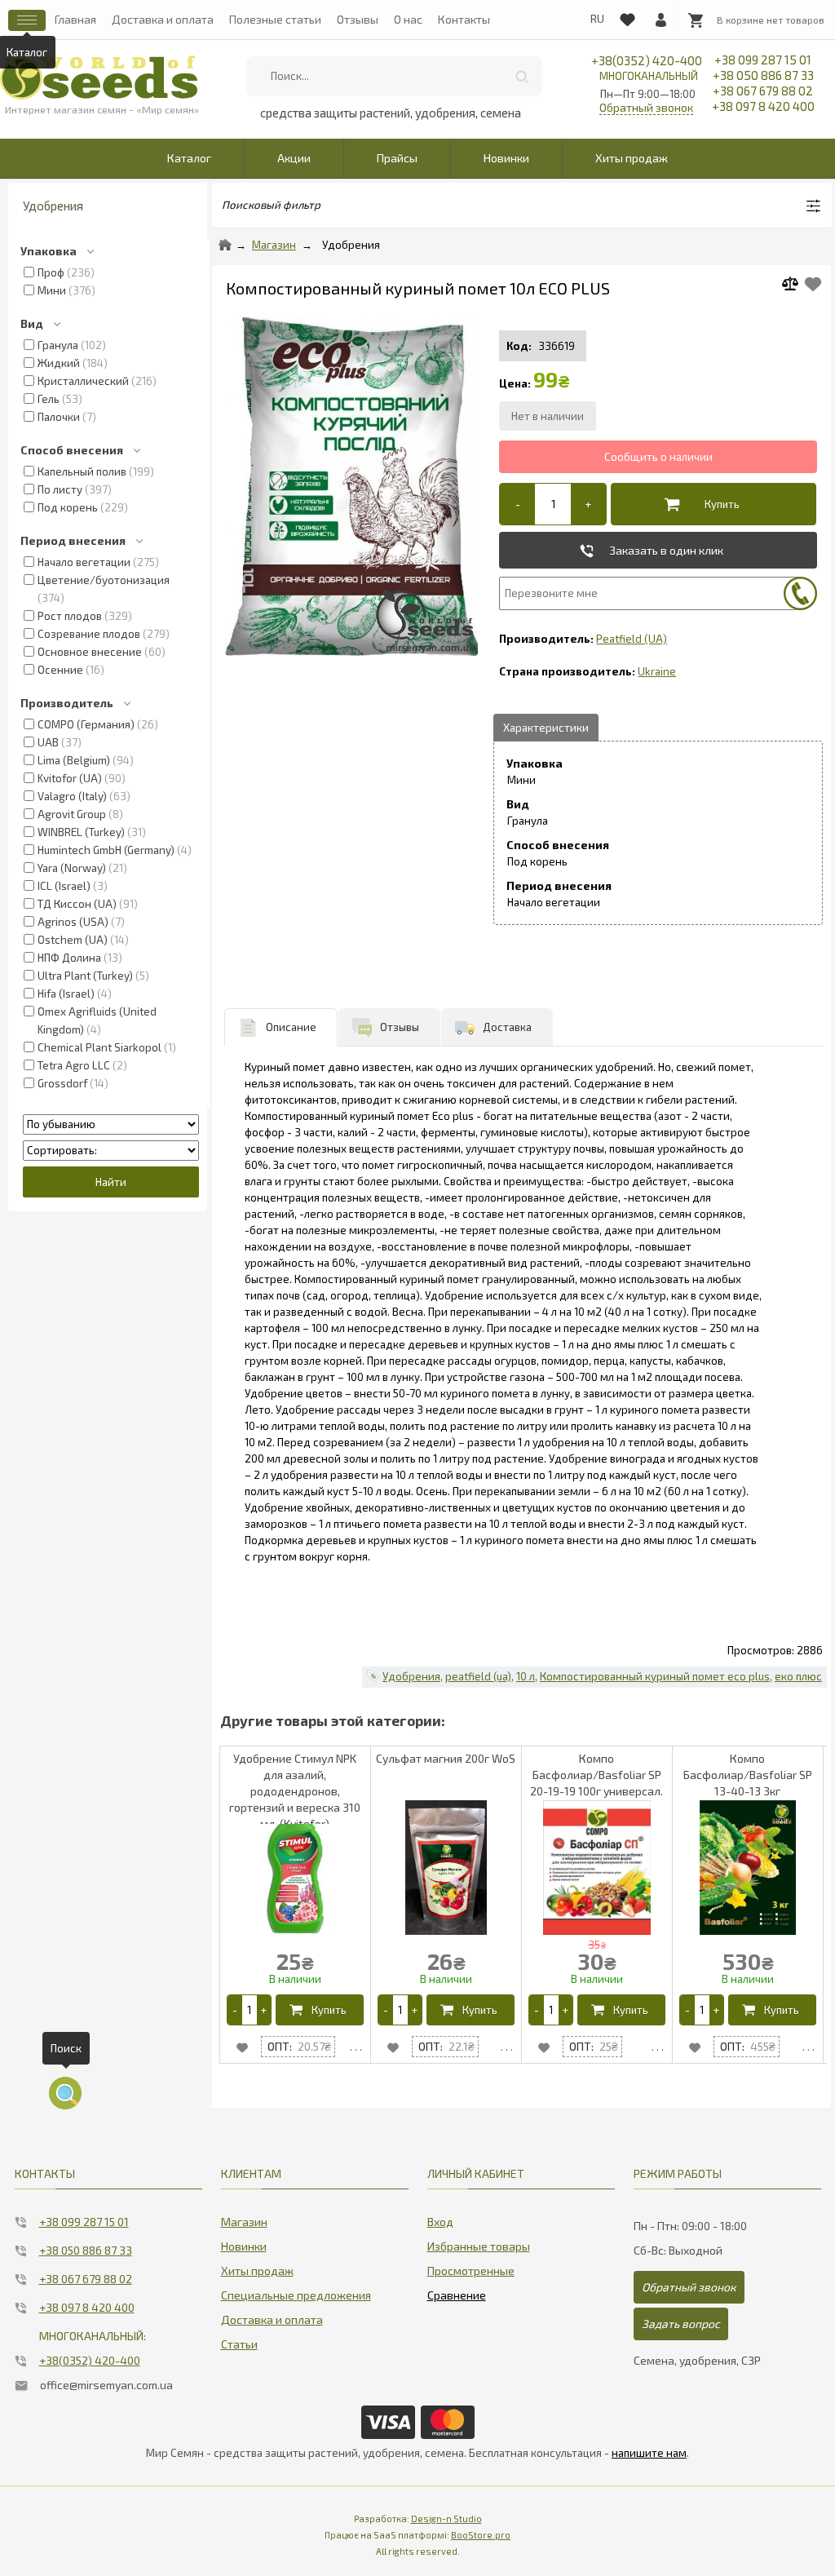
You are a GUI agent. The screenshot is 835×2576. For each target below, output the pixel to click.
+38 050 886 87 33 (763, 75)
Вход (440, 2222)
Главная (75, 19)
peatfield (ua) (478, 1676)
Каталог (189, 158)
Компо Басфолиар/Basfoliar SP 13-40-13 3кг (748, 1775)
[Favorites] (627, 16)
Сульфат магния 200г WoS (446, 1758)
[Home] (225, 245)
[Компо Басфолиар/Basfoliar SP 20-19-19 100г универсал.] (658, 2047)
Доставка (507, 1027)
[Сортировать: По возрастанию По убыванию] (111, 1124)
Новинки (506, 158)
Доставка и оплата (163, 19)
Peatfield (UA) (632, 639)
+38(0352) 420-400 (647, 68)
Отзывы (358, 19)
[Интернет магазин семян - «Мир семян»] (99, 77)
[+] (588, 504)
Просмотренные (471, 2271)
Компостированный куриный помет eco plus (655, 1676)
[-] (517, 504)
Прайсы (397, 158)
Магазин (274, 245)
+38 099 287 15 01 (763, 60)
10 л (526, 1676)
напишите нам (649, 2453)
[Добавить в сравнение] (796, 286)
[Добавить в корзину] (709, 504)
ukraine (657, 671)
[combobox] (394, 76)
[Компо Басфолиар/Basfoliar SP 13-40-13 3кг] (808, 2047)
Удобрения (351, 245)
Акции (294, 158)
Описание (291, 1027)
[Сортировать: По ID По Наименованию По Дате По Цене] (111, 1150)
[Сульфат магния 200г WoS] (507, 2047)
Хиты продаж (632, 158)
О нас (408, 19)
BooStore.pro (481, 2535)
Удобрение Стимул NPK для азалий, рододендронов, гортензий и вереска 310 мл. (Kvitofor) (295, 1791)
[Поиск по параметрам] (65, 2093)
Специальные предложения (296, 2295)
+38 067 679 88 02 (763, 91)
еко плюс (798, 1676)
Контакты (464, 19)
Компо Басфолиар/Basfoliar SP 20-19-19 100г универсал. (596, 1775)
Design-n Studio (446, 2518)
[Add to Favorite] (813, 284)
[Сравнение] (457, 2292)
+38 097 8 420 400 (763, 106)
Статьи (239, 2344)
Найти (522, 76)
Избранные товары (479, 2246)
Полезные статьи (275, 19)
